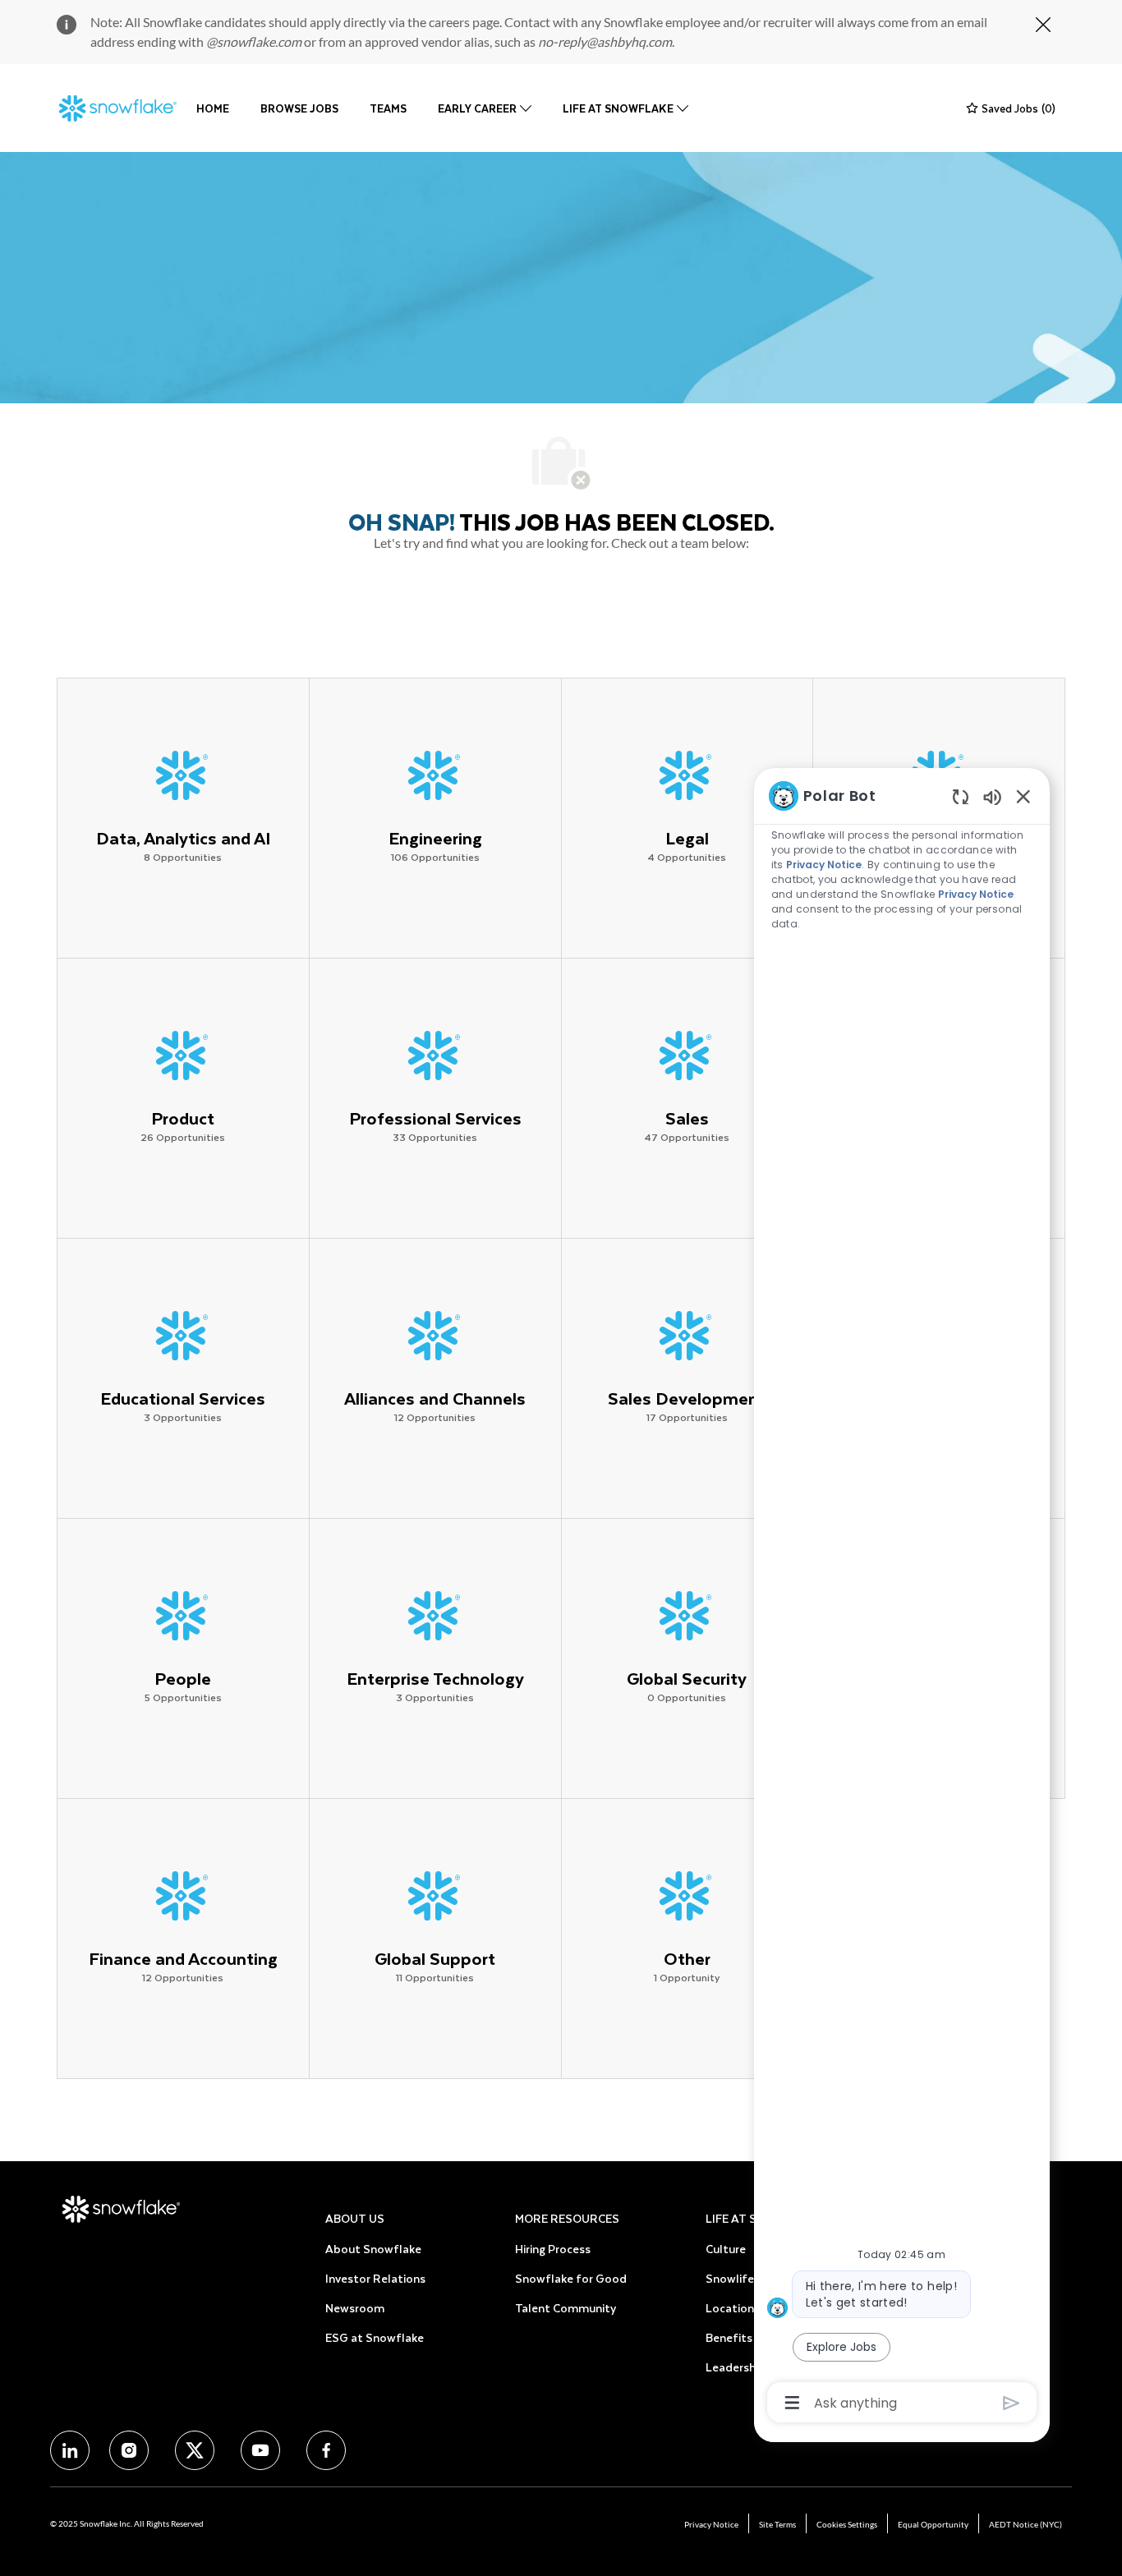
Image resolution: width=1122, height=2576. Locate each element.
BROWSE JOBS (299, 108)
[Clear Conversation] (961, 796)
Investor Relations (375, 2278)
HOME (213, 108)
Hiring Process (553, 2249)
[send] (1012, 2403)
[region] (902, 1598)
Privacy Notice (711, 2524)
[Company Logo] (118, 108)
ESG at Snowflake (375, 2337)
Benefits (729, 2337)
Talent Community (566, 2308)
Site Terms (777, 2524)
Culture (726, 2249)
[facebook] (70, 2450)
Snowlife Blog (743, 2278)
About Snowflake (373, 2249)
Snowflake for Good (571, 2278)
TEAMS (388, 108)
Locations (733, 2308)
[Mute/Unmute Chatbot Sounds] (992, 796)
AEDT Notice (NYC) (1025, 2524)
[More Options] (792, 2403)
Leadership (736, 2367)
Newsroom (355, 2308)
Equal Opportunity (933, 2524)
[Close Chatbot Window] (1023, 796)
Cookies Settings (847, 2524)
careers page (464, 22)
